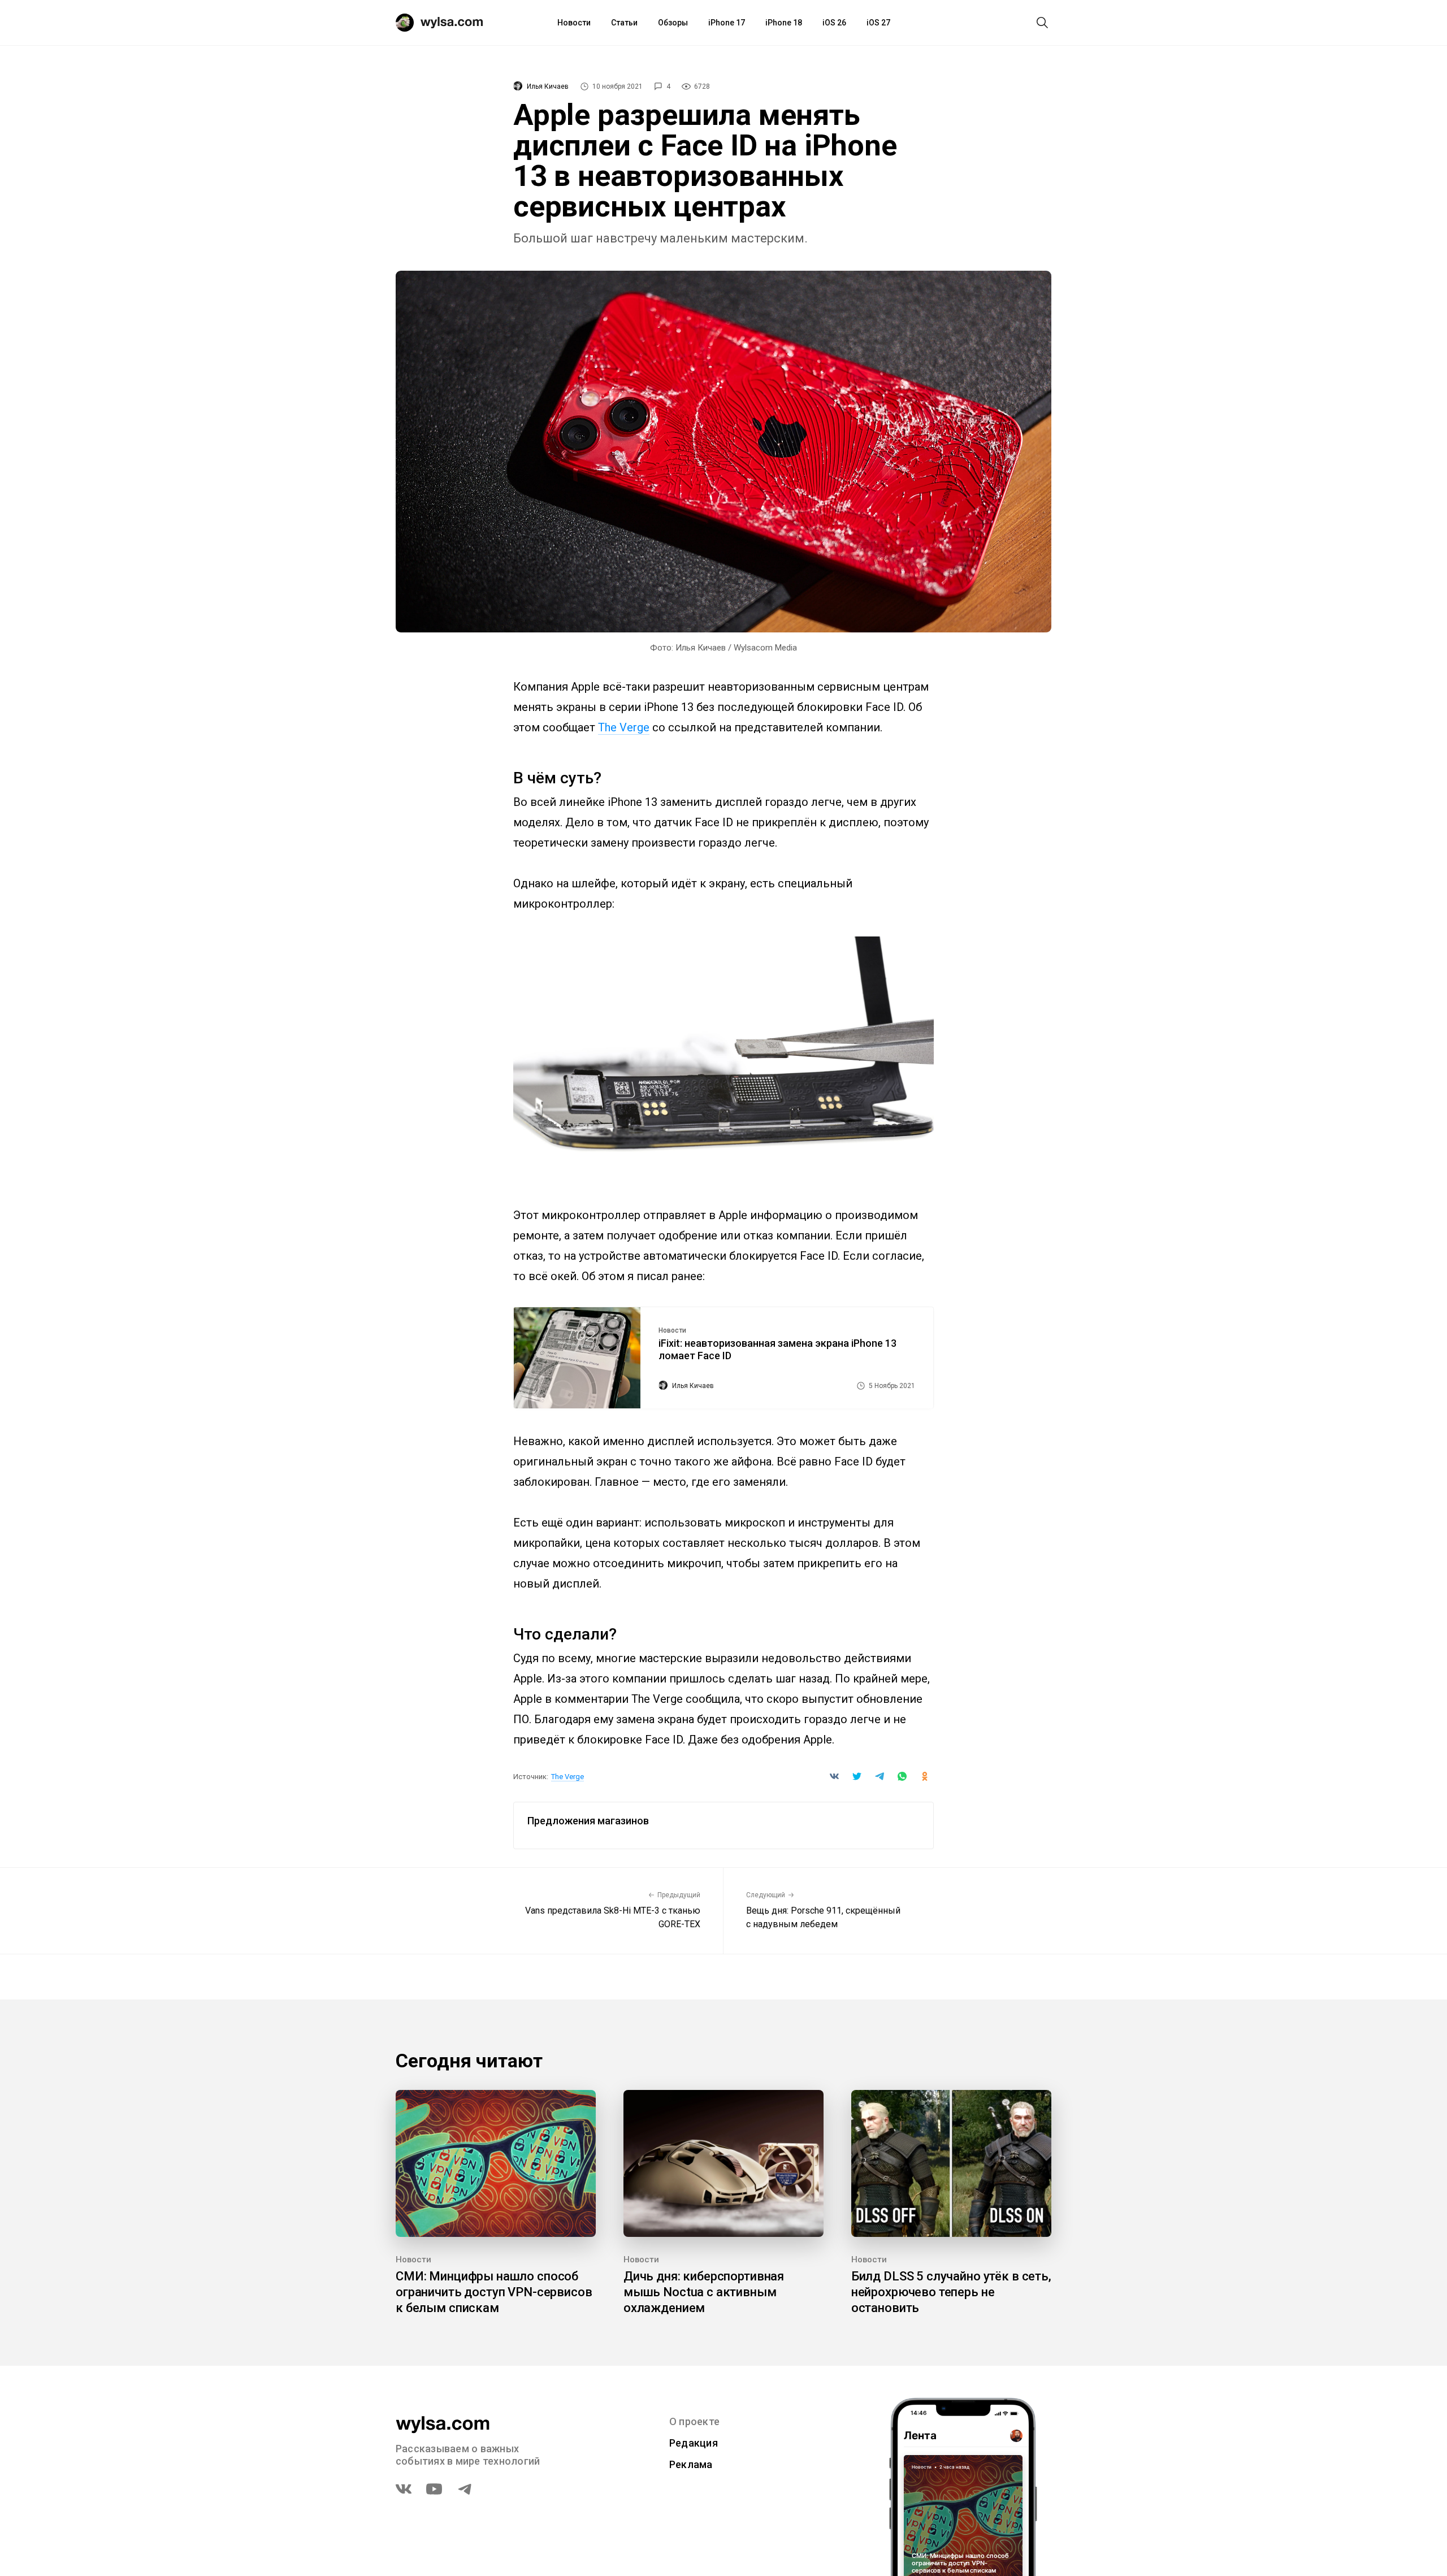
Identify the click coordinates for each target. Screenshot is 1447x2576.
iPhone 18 (784, 23)
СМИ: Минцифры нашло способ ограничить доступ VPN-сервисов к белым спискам (494, 2292)
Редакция (694, 2443)
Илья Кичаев (548, 86)
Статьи (624, 23)
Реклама (691, 2464)
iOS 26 (834, 23)
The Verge (624, 727)
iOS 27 (878, 23)
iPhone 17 (727, 23)
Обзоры (673, 23)
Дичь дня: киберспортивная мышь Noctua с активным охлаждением (704, 2292)
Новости (574, 23)
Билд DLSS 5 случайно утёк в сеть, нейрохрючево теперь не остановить (951, 2292)
